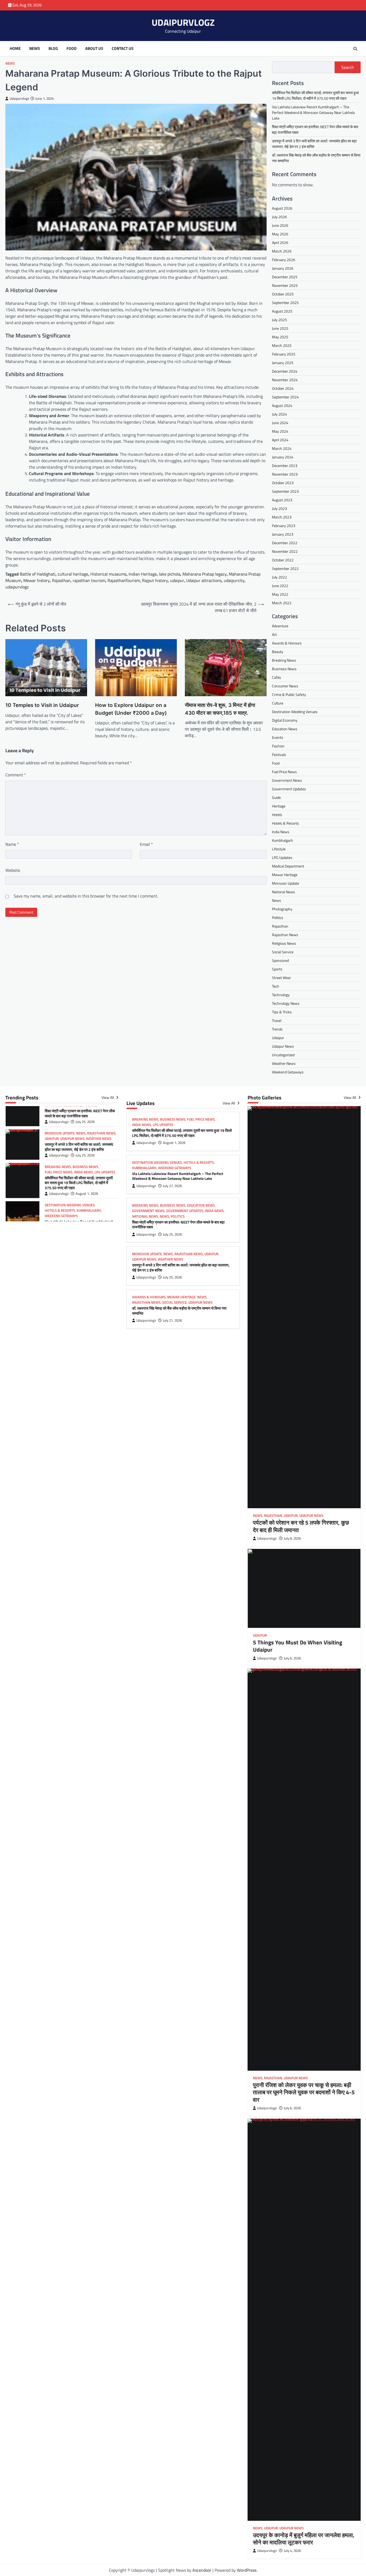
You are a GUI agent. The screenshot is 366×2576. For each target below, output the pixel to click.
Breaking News (284, 660)
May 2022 (280, 594)
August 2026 (282, 208)
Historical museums (108, 574)
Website (13, 870)
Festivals (279, 755)
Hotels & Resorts (285, 823)
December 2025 (285, 277)
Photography (282, 909)
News (35, 49)
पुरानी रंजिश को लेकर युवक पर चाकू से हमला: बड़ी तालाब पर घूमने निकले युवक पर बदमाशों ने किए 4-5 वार (304, 2092)
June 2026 (280, 225)
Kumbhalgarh (283, 840)
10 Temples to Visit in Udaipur (42, 705)
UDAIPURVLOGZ (183, 22)
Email (146, 844)
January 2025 (283, 363)
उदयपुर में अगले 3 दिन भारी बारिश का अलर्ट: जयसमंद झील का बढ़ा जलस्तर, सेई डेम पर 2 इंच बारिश (79, 1142)
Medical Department (288, 866)
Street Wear (281, 978)
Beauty (278, 652)
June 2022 (280, 586)
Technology (281, 995)
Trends (277, 1029)
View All (108, 1098)
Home (15, 49)
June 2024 (280, 423)
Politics (278, 918)
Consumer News (285, 686)
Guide (276, 797)
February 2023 (284, 526)
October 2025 (283, 294)
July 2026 (279, 217)
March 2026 (282, 251)
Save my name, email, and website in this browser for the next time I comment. (86, 896)
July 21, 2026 (172, 1320)
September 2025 (285, 303)
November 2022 (285, 551)
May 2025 (280, 337)
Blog (53, 49)
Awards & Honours (287, 643)
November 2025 (285, 285)
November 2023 (285, 474)
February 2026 (284, 260)
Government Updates (289, 789)
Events (278, 737)
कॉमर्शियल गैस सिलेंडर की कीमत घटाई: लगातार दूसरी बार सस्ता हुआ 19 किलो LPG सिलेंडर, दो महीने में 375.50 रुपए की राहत (315, 95)
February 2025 (284, 354)
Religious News (284, 943)
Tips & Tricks (282, 1012)
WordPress (247, 2570)
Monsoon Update (285, 883)
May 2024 (280, 431)
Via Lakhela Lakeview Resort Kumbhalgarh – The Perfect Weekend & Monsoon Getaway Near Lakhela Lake (313, 112)
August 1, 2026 (87, 1188)
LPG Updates (282, 857)
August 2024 (282, 405)
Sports (277, 969)
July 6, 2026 (292, 1658)
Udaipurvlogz (19, 99)
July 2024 (279, 414)
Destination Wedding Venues (295, 712)
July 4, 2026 (292, 2551)
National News (283, 892)
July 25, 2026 (85, 1116)
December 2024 (285, 371)
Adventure (280, 626)
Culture (278, 703)
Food (72, 49)
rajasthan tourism (89, 580)
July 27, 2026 (172, 1186)
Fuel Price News (284, 772)
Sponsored (280, 960)
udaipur (177, 580)
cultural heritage (73, 574)
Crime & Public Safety (289, 694)
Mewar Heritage (285, 875)
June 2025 (280, 328)
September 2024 (285, 397)
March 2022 (282, 603)
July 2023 (279, 508)
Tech (276, 986)
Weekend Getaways (288, 1072)
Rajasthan (61, 580)
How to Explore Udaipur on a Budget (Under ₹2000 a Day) (131, 709)
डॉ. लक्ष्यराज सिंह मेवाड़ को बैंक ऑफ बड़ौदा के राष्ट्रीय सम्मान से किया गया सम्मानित (179, 1311)
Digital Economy (285, 720)
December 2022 (285, 543)
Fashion (278, 746)
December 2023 (285, 466)
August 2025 (282, 311)
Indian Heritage (143, 574)
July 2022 (279, 577)
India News (281, 832)
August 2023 (282, 500)
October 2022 (283, 560)
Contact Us (123, 49)
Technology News (286, 1003)
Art (274, 634)
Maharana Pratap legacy (205, 574)
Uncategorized (283, 1055)
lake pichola (170, 574)
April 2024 (280, 440)
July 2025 (279, 320)
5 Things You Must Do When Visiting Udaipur (298, 1646)
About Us (94, 49)
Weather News (284, 1063)
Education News (285, 729)
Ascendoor (202, 2570)
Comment (16, 775)
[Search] (355, 49)
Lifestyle (279, 849)
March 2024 (282, 448)
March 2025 (282, 345)
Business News (284, 669)
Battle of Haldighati (38, 574)
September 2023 (285, 491)
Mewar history (37, 580)
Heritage (279, 806)
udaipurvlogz (17, 587)
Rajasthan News (285, 935)
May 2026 (280, 234)
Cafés (277, 677)
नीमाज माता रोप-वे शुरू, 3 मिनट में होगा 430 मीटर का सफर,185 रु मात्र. (220, 709)
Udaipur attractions (204, 580)
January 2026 (283, 268)
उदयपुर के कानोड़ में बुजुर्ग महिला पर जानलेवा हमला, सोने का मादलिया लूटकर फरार (304, 2539)
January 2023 (283, 534)
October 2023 (283, 483)
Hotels (277, 815)
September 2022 (285, 568)
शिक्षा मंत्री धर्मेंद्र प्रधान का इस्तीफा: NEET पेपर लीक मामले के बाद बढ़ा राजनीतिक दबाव (80, 1108)
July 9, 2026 (292, 1538)
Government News (287, 780)
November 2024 (285, 380)
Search (348, 67)
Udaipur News (283, 1046)
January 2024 (283, 457)
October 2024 (283, 388)
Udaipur (278, 1038)
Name (12, 844)
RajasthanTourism (124, 580)
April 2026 (280, 242)
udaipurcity (234, 580)
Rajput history (155, 580)
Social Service (283, 952)
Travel (277, 1020)
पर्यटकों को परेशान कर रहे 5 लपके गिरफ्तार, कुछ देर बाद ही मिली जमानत (301, 1526)
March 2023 (282, 517)
